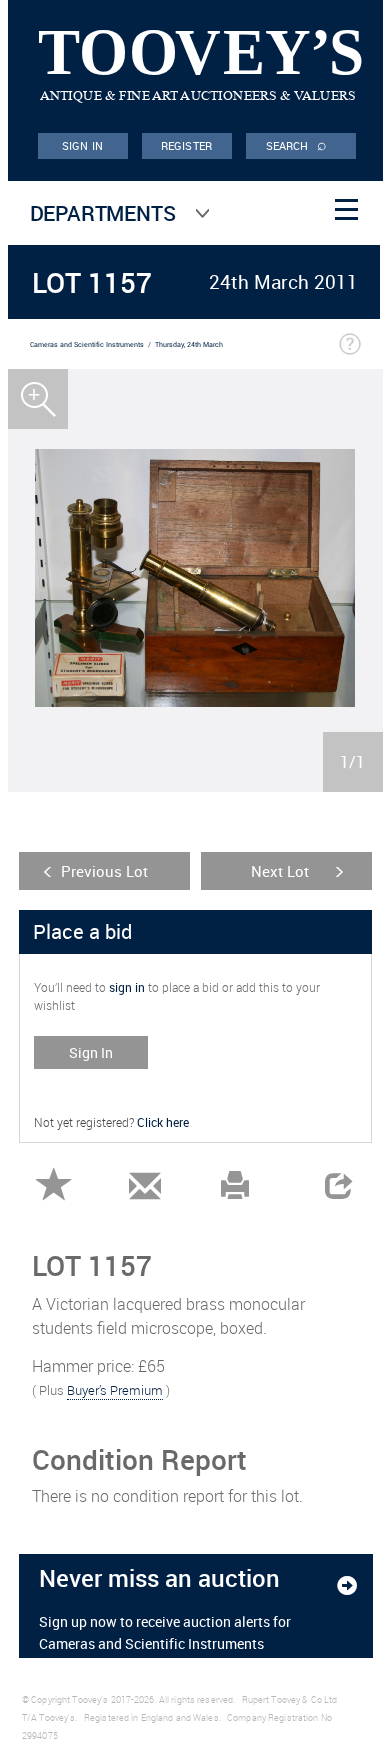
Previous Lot (104, 871)
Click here (163, 1122)
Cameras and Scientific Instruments (87, 344)
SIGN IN (82, 145)
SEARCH (297, 144)
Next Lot (280, 871)
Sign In (91, 1052)
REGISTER (186, 145)
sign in (127, 987)
